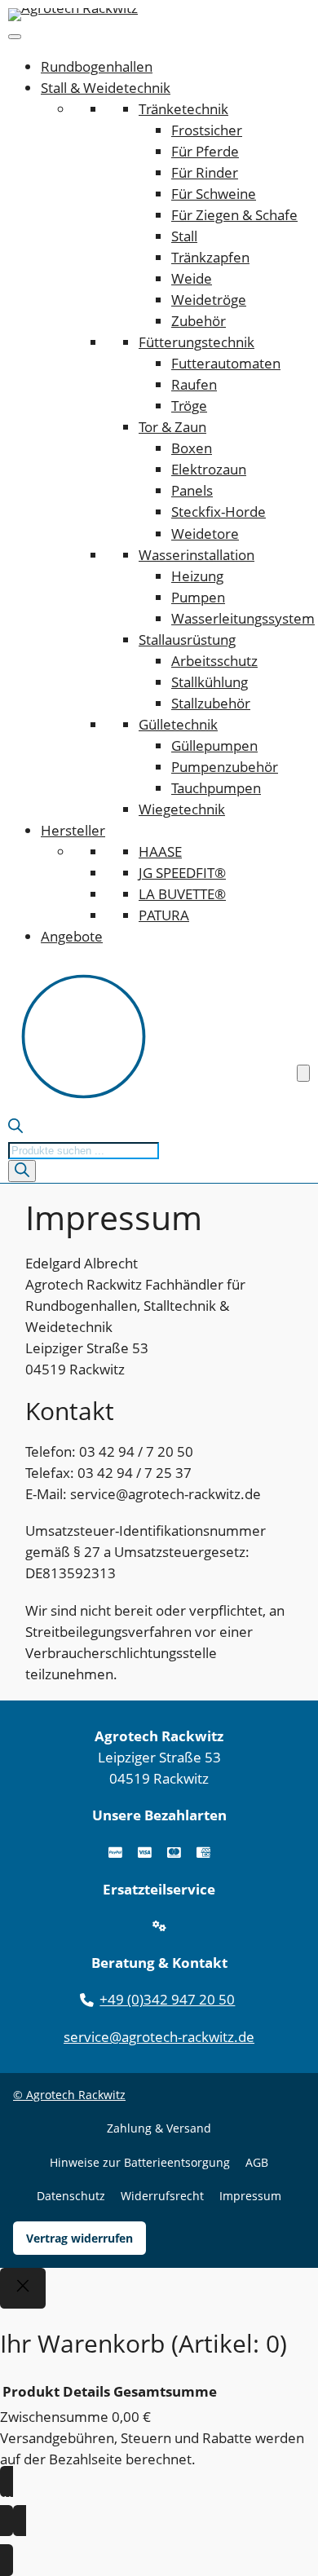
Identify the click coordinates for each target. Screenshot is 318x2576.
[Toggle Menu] (15, 37)
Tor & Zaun (172, 427)
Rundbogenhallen (97, 66)
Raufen (194, 384)
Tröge (189, 406)
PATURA (164, 915)
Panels (192, 490)
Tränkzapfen (210, 257)
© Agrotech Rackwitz (69, 2095)
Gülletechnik (178, 724)
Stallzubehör (211, 703)
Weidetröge (209, 300)
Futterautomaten (226, 363)
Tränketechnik (183, 109)
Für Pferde (205, 151)
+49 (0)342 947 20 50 (167, 1999)
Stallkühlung (210, 682)
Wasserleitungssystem (243, 618)
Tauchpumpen (216, 788)
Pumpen (198, 597)
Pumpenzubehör (225, 767)
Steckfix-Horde (219, 512)
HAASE (160, 851)
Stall (184, 236)
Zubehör (199, 321)
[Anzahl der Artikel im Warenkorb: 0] (303, 1073)
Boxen (192, 448)
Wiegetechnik (182, 809)
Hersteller (73, 830)
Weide (192, 278)
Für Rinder (205, 172)
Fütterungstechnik (197, 342)
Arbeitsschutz (214, 661)
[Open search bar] (15, 1128)
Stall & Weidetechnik (106, 88)
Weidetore (205, 534)
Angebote (72, 936)
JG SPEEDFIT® (182, 873)
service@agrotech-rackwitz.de (159, 2037)
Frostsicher (207, 130)
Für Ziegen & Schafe (234, 215)
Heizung (197, 576)
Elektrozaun (209, 469)
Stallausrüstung (187, 640)
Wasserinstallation (197, 555)
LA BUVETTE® (182, 894)
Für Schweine (214, 194)
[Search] (22, 1171)
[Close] (23, 2288)
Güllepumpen (214, 745)
